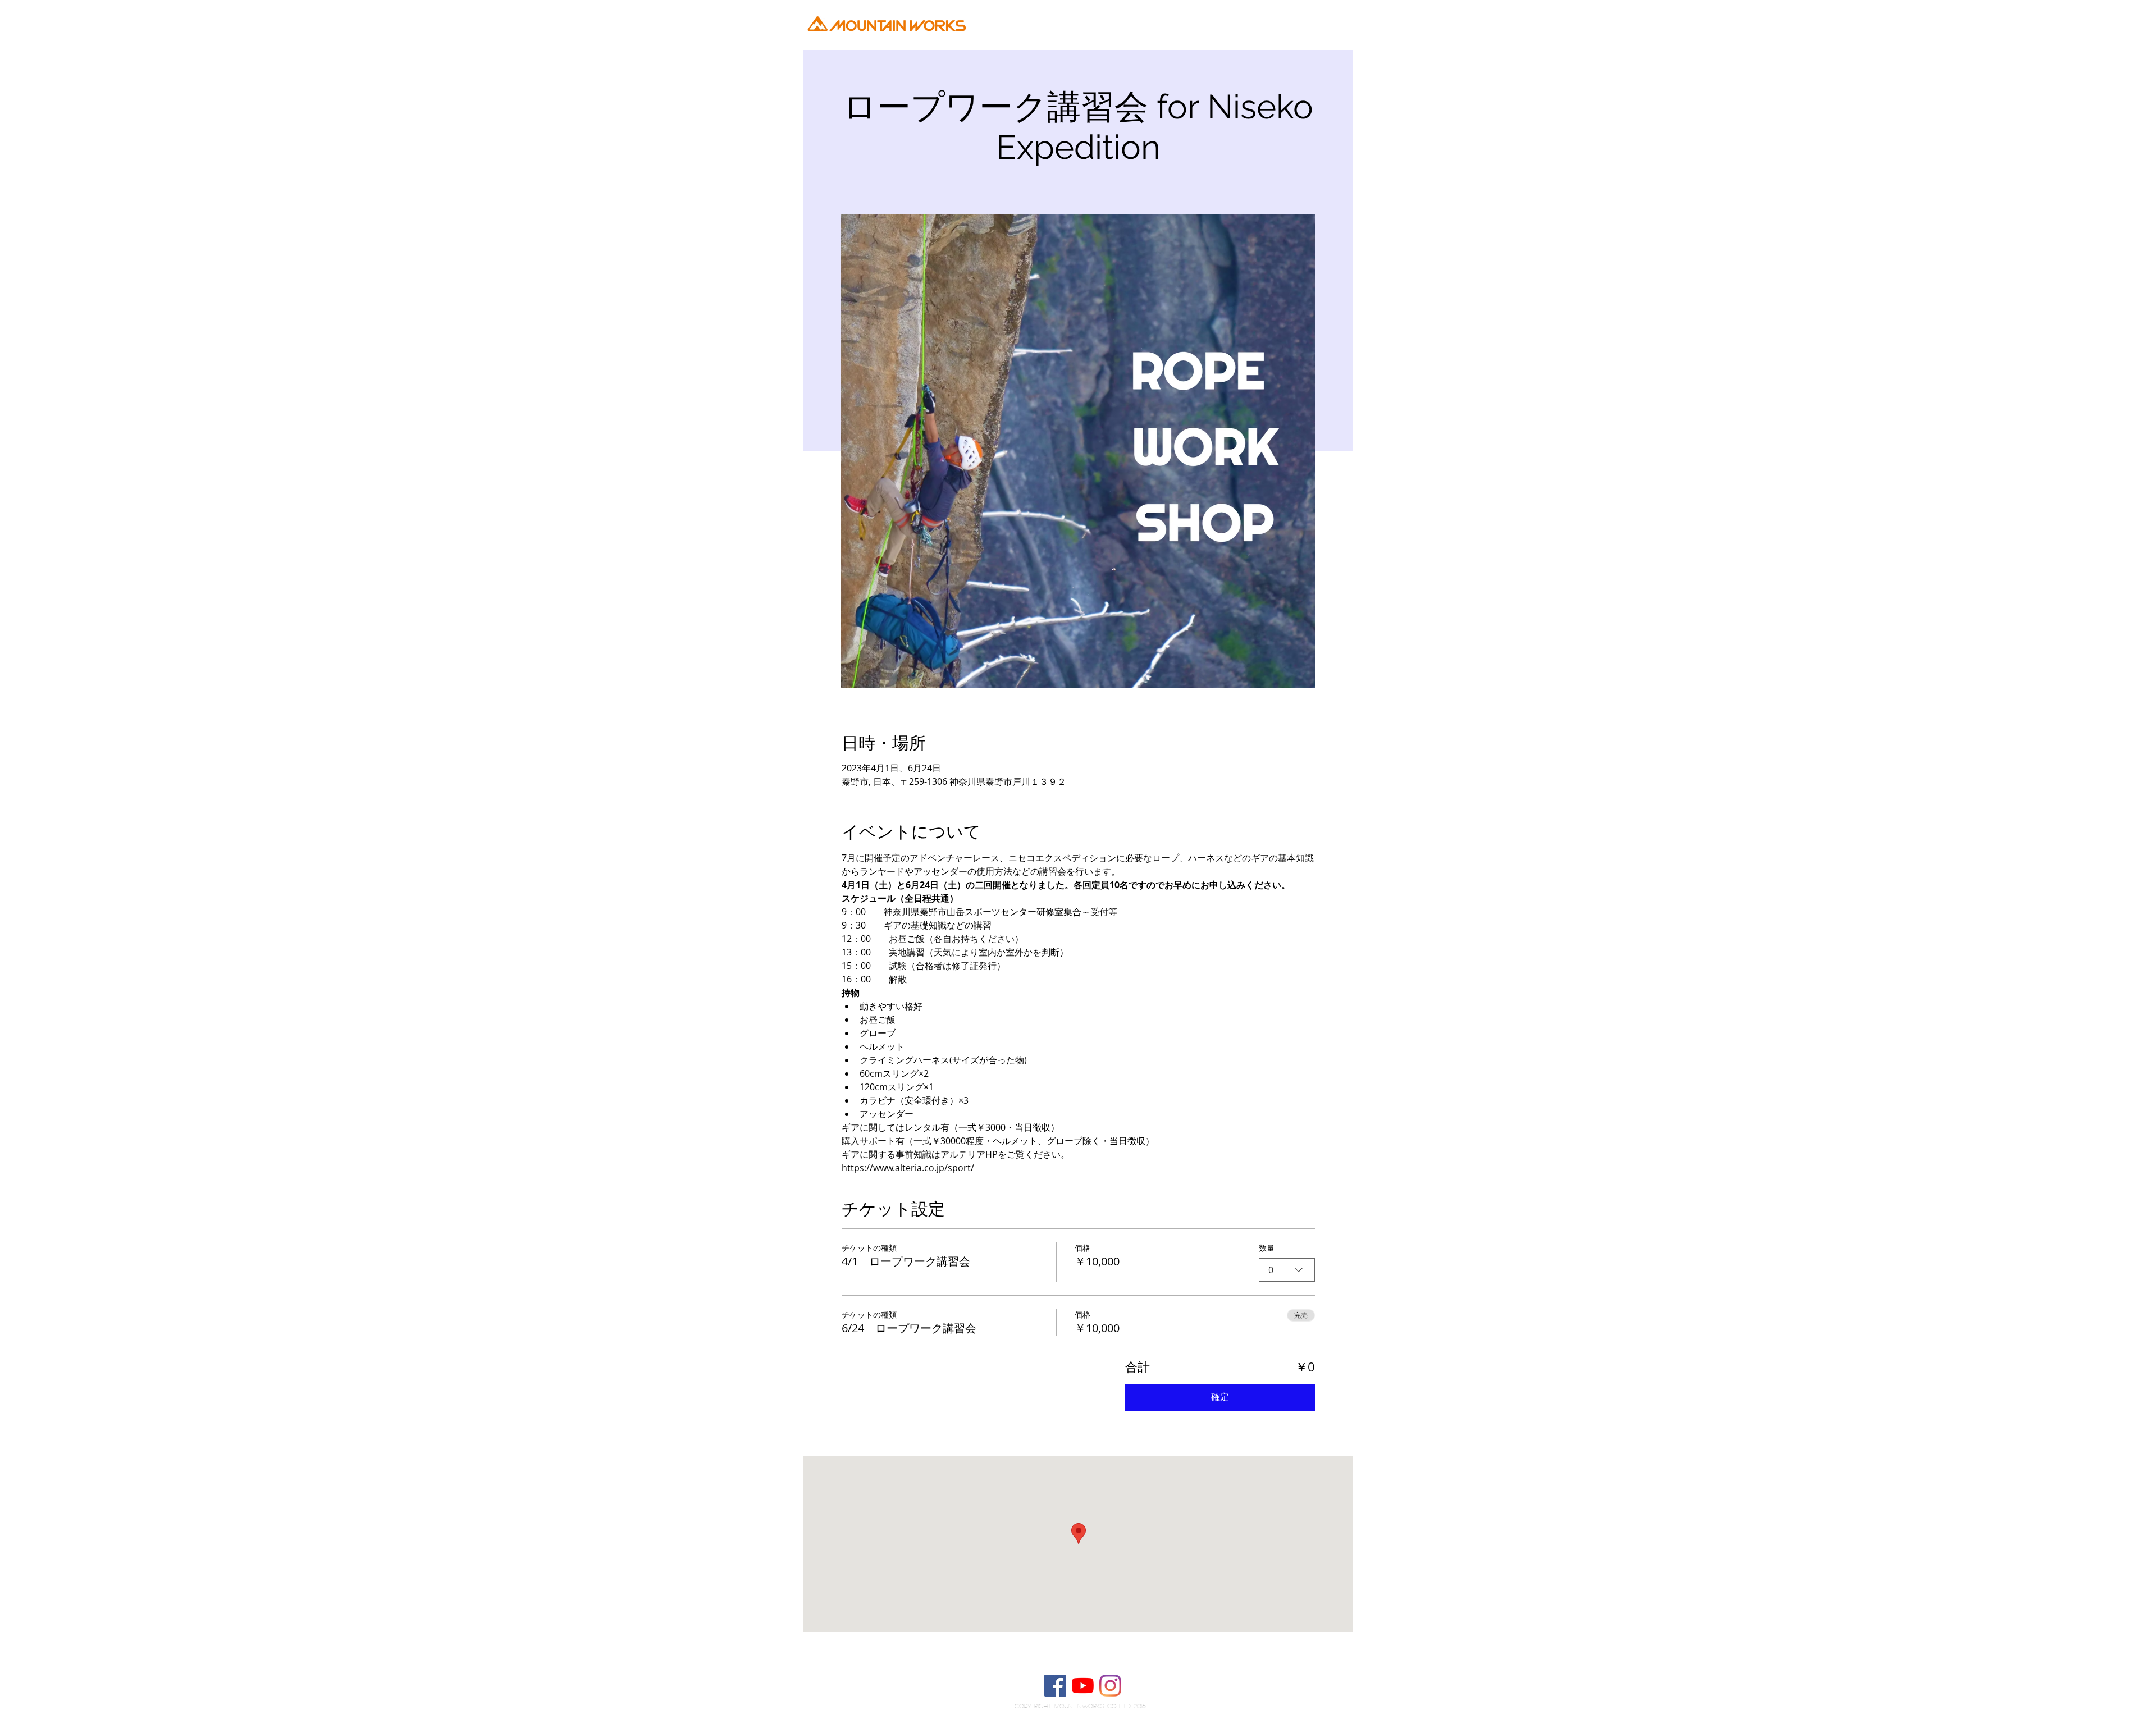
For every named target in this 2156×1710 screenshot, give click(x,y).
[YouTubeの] (1083, 1686)
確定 (1220, 1397)
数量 (1267, 1248)
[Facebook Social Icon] (1055, 1686)
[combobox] (1287, 1270)
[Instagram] (1110, 1686)
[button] (1411, 48)
